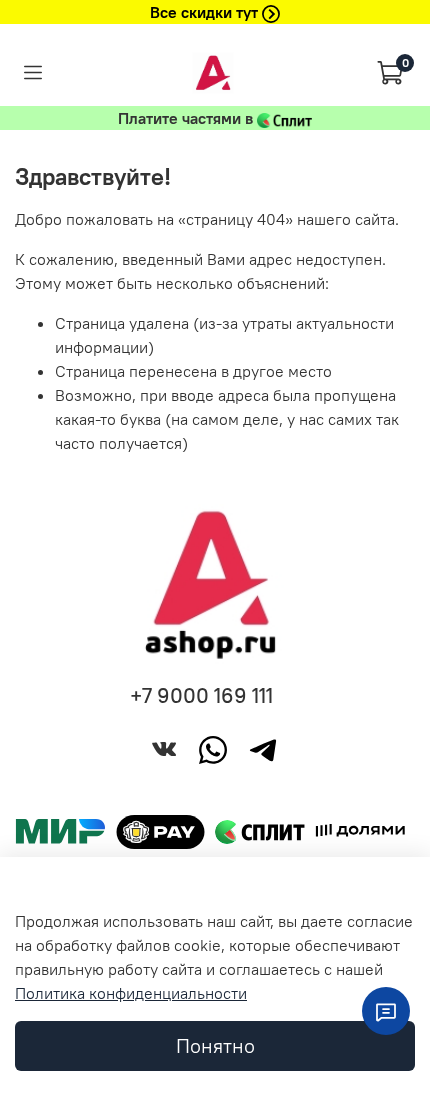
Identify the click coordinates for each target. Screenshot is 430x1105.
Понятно (215, 1045)
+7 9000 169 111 (201, 695)
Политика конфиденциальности (131, 993)
